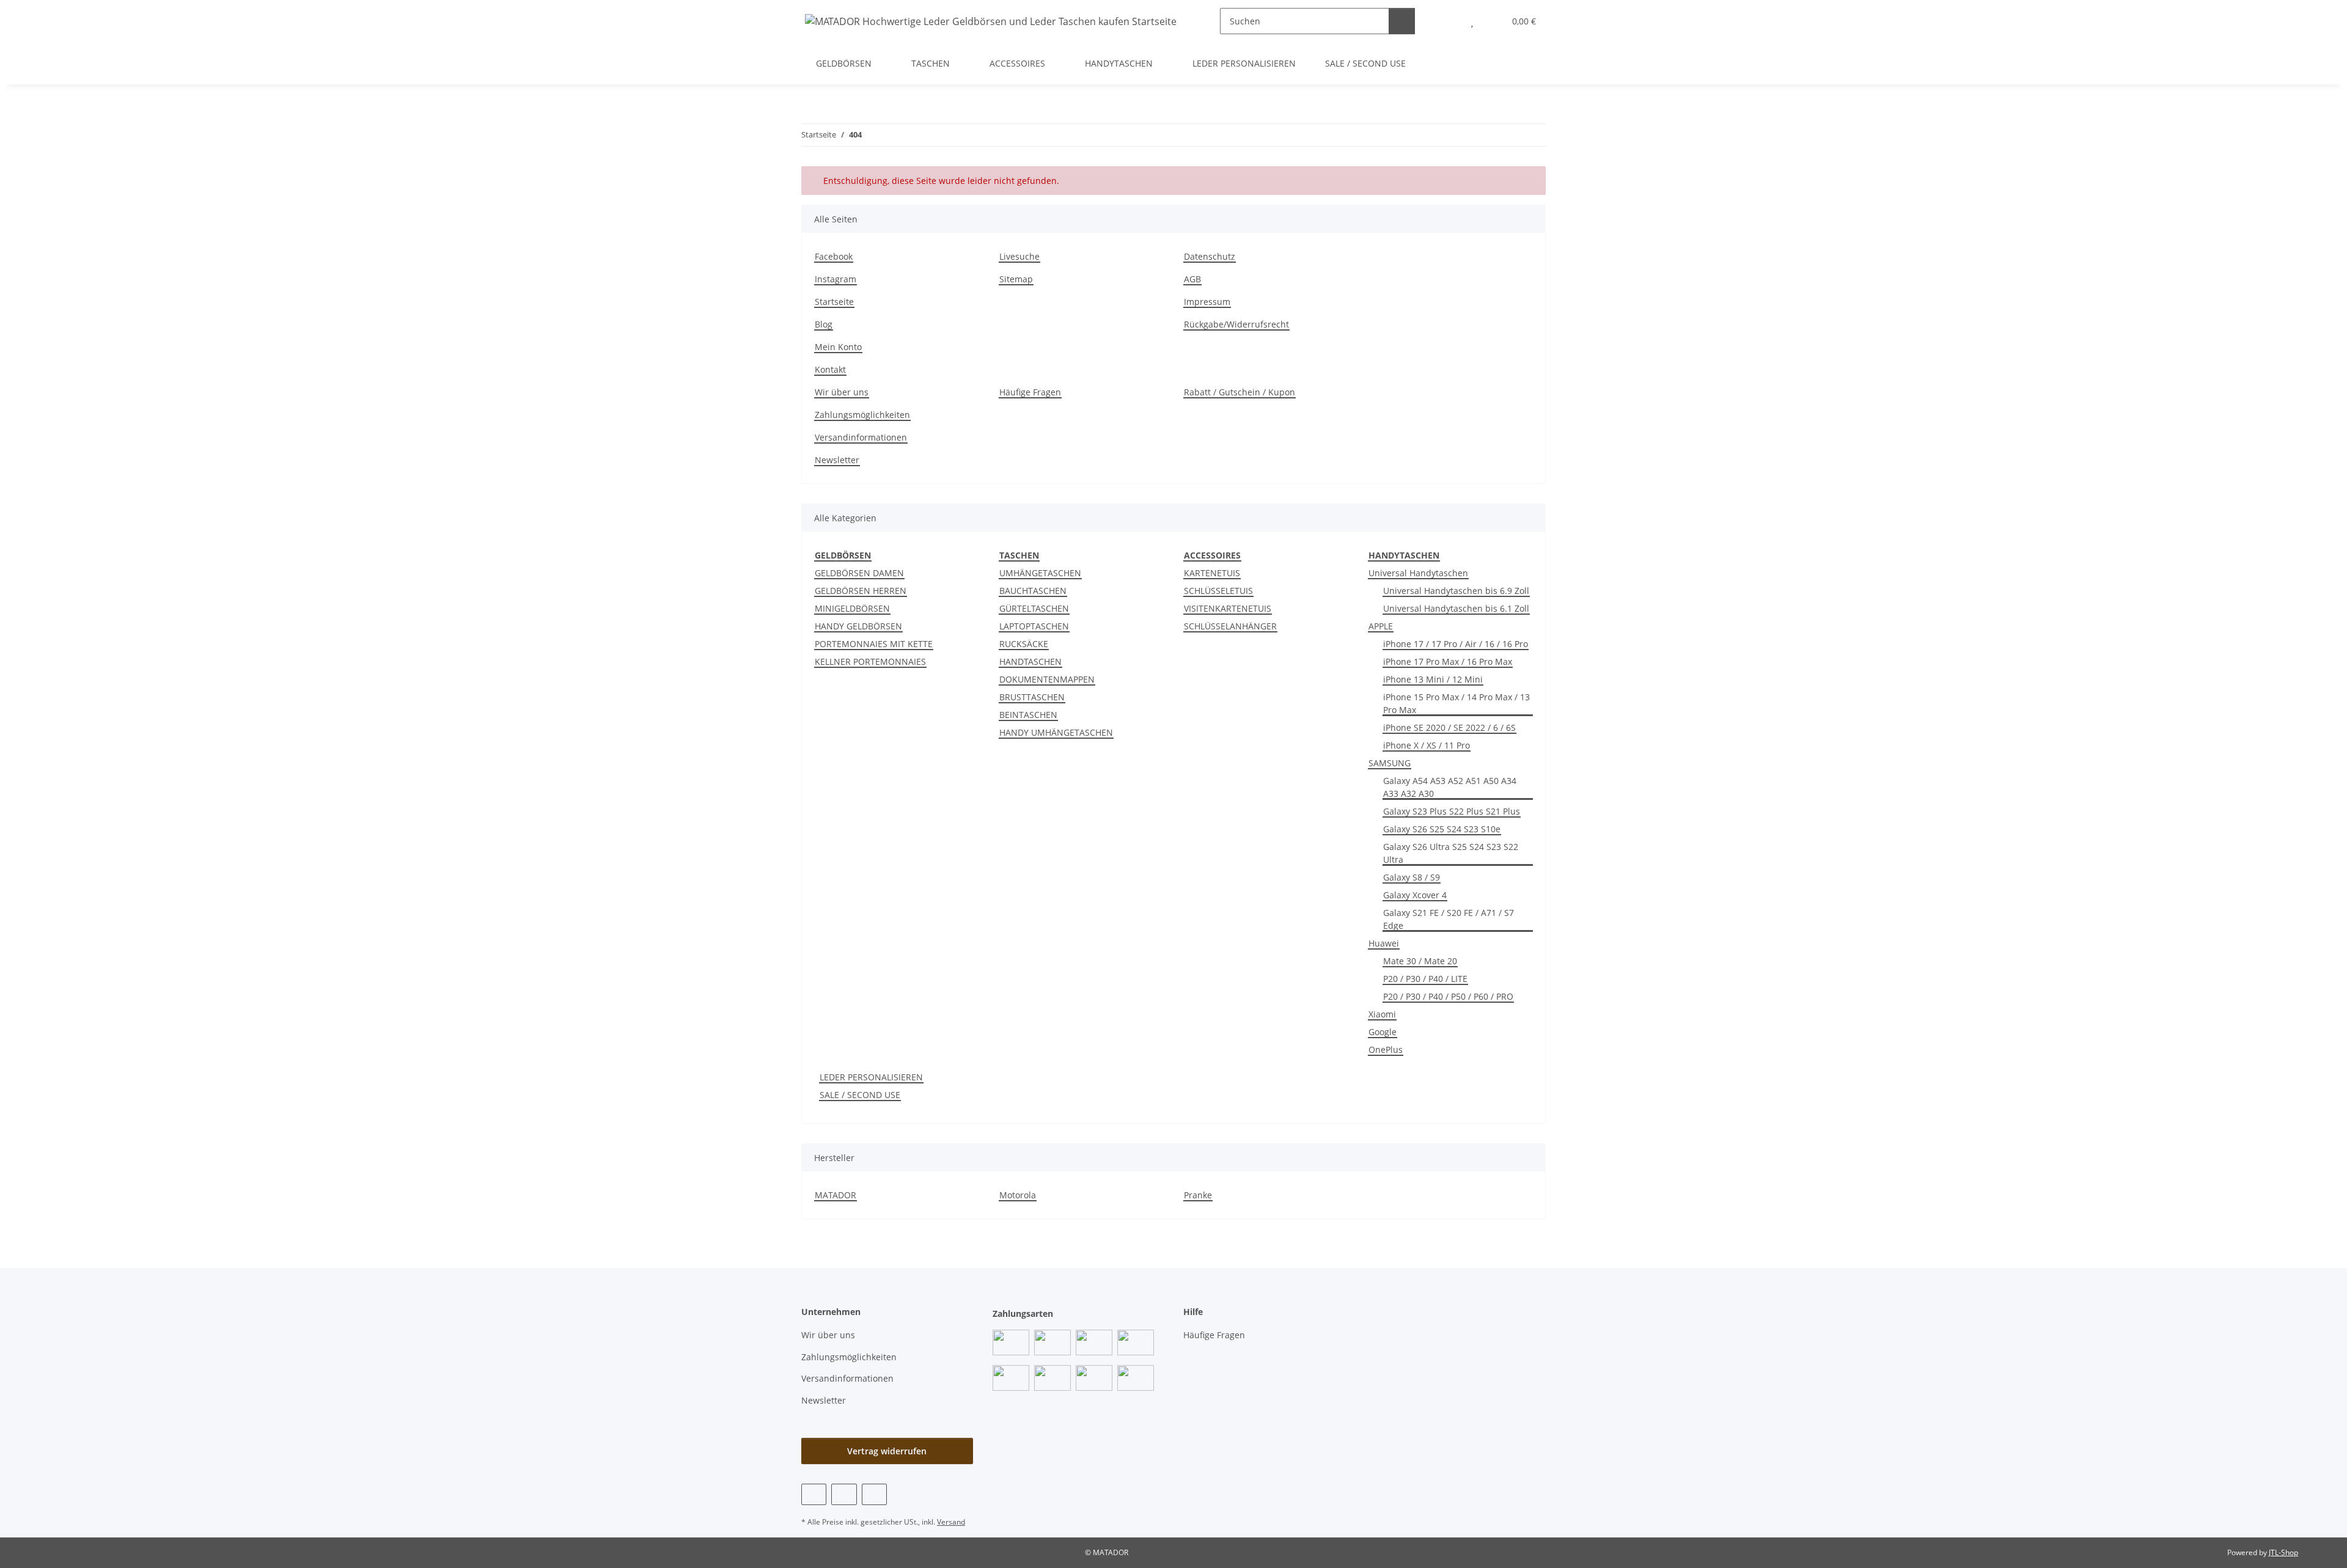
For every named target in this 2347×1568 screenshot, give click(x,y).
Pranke (1198, 1195)
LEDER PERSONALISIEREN (871, 1077)
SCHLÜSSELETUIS (1218, 591)
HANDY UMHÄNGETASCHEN (1056, 732)
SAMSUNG (1390, 763)
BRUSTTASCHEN (1032, 697)
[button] (1448, 21)
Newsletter (837, 460)
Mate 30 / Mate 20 (1420, 961)
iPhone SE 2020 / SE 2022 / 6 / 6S (1449, 727)
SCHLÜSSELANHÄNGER (1230, 626)
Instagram (836, 279)
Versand (951, 1522)
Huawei (1384, 943)
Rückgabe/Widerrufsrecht (1236, 324)
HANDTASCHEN (1030, 661)
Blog (824, 324)
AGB (1192, 279)
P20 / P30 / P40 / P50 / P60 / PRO (1448, 996)
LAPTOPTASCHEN (1034, 626)
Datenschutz (1210, 256)
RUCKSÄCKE (1024, 644)
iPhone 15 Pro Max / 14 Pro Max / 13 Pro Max (1456, 703)
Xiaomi (1382, 1014)
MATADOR (836, 1195)
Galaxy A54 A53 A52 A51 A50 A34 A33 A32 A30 (1450, 787)
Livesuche (1019, 256)
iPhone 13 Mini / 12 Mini (1433, 679)
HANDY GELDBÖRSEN (858, 626)
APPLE (1381, 626)
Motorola (1018, 1195)
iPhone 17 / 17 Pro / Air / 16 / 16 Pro (1456, 644)
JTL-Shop (2283, 1552)
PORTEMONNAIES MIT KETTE (874, 644)
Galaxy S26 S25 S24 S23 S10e (1442, 829)
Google (1383, 1032)
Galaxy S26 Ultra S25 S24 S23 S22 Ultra (1451, 853)
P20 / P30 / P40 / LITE (1425, 979)
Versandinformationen (861, 437)
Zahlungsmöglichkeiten (862, 415)
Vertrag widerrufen (887, 1451)
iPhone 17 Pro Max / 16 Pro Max (1448, 661)
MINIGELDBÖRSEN (852, 608)
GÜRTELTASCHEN (1034, 608)
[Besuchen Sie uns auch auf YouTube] (844, 1494)
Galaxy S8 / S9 (1412, 877)
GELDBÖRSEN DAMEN (859, 573)
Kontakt (830, 369)
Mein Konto (838, 347)
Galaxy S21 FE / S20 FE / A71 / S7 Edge (1449, 919)
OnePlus (1386, 1050)
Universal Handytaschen (1418, 573)
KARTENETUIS (1212, 573)
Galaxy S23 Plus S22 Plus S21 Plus (1452, 811)
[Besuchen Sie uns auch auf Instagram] (874, 1494)
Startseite (834, 302)
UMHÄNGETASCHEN (1040, 573)
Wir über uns (842, 392)
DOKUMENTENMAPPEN (1047, 679)
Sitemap (1016, 279)
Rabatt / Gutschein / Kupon (1240, 392)
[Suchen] (1402, 21)
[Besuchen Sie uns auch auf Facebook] (814, 1494)
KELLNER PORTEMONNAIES (870, 661)
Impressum (1207, 302)
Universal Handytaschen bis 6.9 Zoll (1456, 591)
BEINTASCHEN (1028, 715)
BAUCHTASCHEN (1033, 591)
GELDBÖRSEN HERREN (861, 591)
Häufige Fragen (1030, 392)
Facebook (834, 256)
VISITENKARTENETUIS (1228, 608)
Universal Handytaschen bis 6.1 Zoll (1456, 608)
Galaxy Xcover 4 (1415, 895)
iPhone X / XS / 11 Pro (1427, 745)
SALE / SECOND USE (860, 1095)
